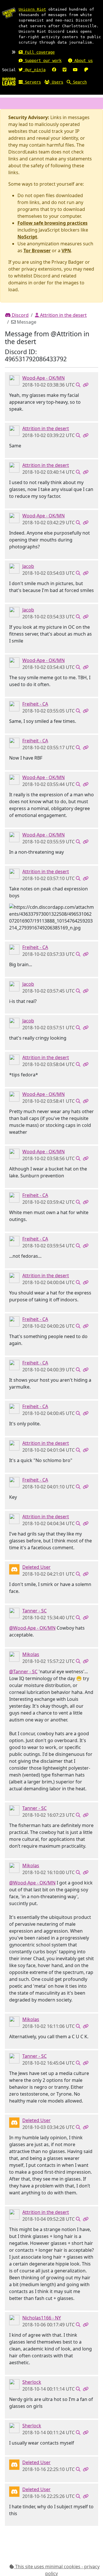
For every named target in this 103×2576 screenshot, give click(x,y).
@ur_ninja (34, 70)
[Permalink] (86, 385)
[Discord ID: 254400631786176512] (14, 1612)
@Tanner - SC (23, 1672)
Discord (20, 315)
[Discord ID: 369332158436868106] (14, 706)
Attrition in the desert (63, 315)
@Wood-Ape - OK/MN (32, 1628)
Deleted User (36, 1567)
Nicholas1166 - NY (42, 2318)
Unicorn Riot (32, 9)
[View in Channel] (78, 385)
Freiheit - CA (35, 704)
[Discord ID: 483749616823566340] (14, 1656)
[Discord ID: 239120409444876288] (14, 2319)
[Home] (9, 81)
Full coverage (39, 52)
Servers (32, 82)
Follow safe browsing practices (53, 223)
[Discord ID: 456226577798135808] (14, 1569)
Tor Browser (37, 251)
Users (56, 82)
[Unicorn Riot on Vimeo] (65, 70)
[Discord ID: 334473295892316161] (14, 2384)
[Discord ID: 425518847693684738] (14, 380)
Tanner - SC (34, 1611)
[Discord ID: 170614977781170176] (14, 568)
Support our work (42, 61)
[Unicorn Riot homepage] (9, 13)
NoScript (27, 237)
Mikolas (31, 1654)
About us (82, 61)
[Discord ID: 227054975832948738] (14, 430)
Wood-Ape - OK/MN (43, 378)
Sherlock (32, 2382)
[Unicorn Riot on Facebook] (54, 70)
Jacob (28, 566)
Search (79, 82)
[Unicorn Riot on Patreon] (86, 70)
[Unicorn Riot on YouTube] (75, 70)
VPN (66, 251)
